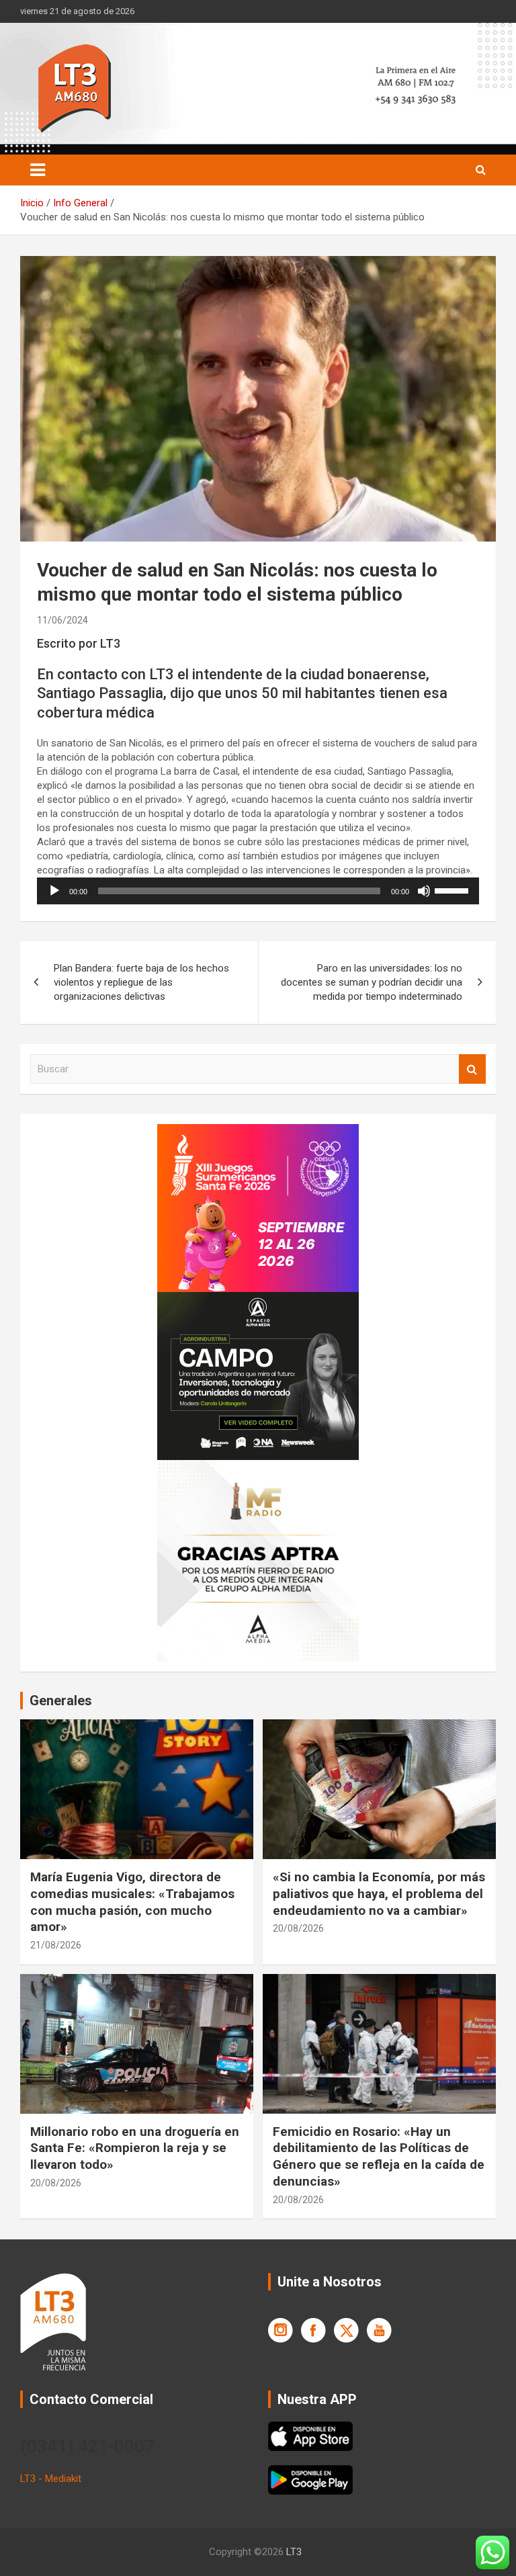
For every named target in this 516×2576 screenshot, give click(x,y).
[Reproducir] (54, 891)
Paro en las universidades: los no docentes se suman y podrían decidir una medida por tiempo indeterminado (372, 982)
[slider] (454, 890)
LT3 (294, 2552)
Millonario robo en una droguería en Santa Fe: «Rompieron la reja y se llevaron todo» (135, 2148)
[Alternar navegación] (38, 170)
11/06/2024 (62, 620)
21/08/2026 (56, 1945)
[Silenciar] (424, 891)
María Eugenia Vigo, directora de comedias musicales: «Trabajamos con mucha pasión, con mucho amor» (132, 1902)
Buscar (472, 1069)
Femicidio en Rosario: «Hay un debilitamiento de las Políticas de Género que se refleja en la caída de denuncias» (379, 2156)
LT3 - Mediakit (51, 2479)
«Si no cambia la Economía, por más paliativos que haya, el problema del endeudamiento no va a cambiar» (379, 1893)
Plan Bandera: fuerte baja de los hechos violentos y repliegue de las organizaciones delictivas (141, 982)
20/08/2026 (298, 1928)
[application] (258, 891)
